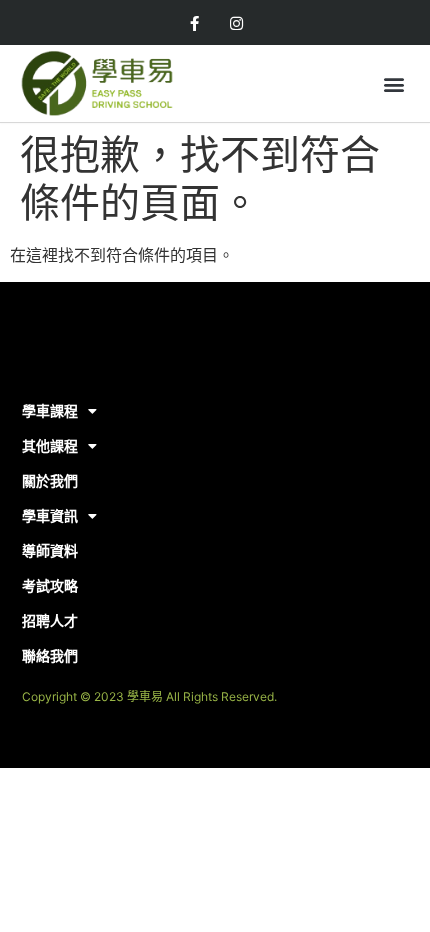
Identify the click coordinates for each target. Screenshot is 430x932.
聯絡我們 (50, 655)
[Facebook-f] (194, 24)
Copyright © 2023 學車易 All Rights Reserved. (149, 696)
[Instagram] (236, 24)
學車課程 (50, 410)
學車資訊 (50, 515)
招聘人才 (50, 620)
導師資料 (50, 550)
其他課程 (50, 445)
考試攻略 (50, 585)
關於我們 (50, 480)
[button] (393, 83)
